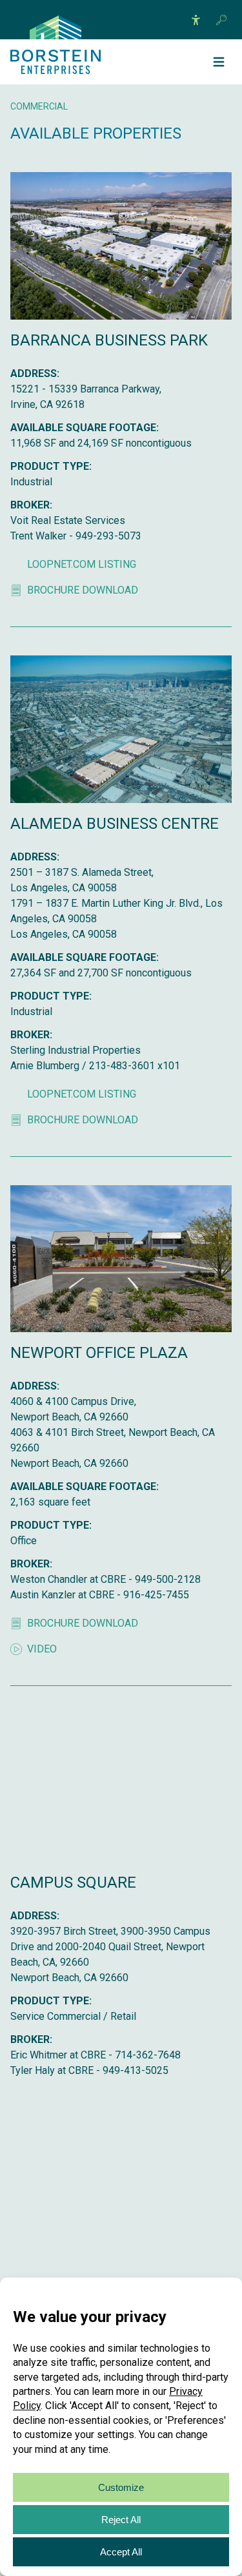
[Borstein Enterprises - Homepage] (55, 27)
